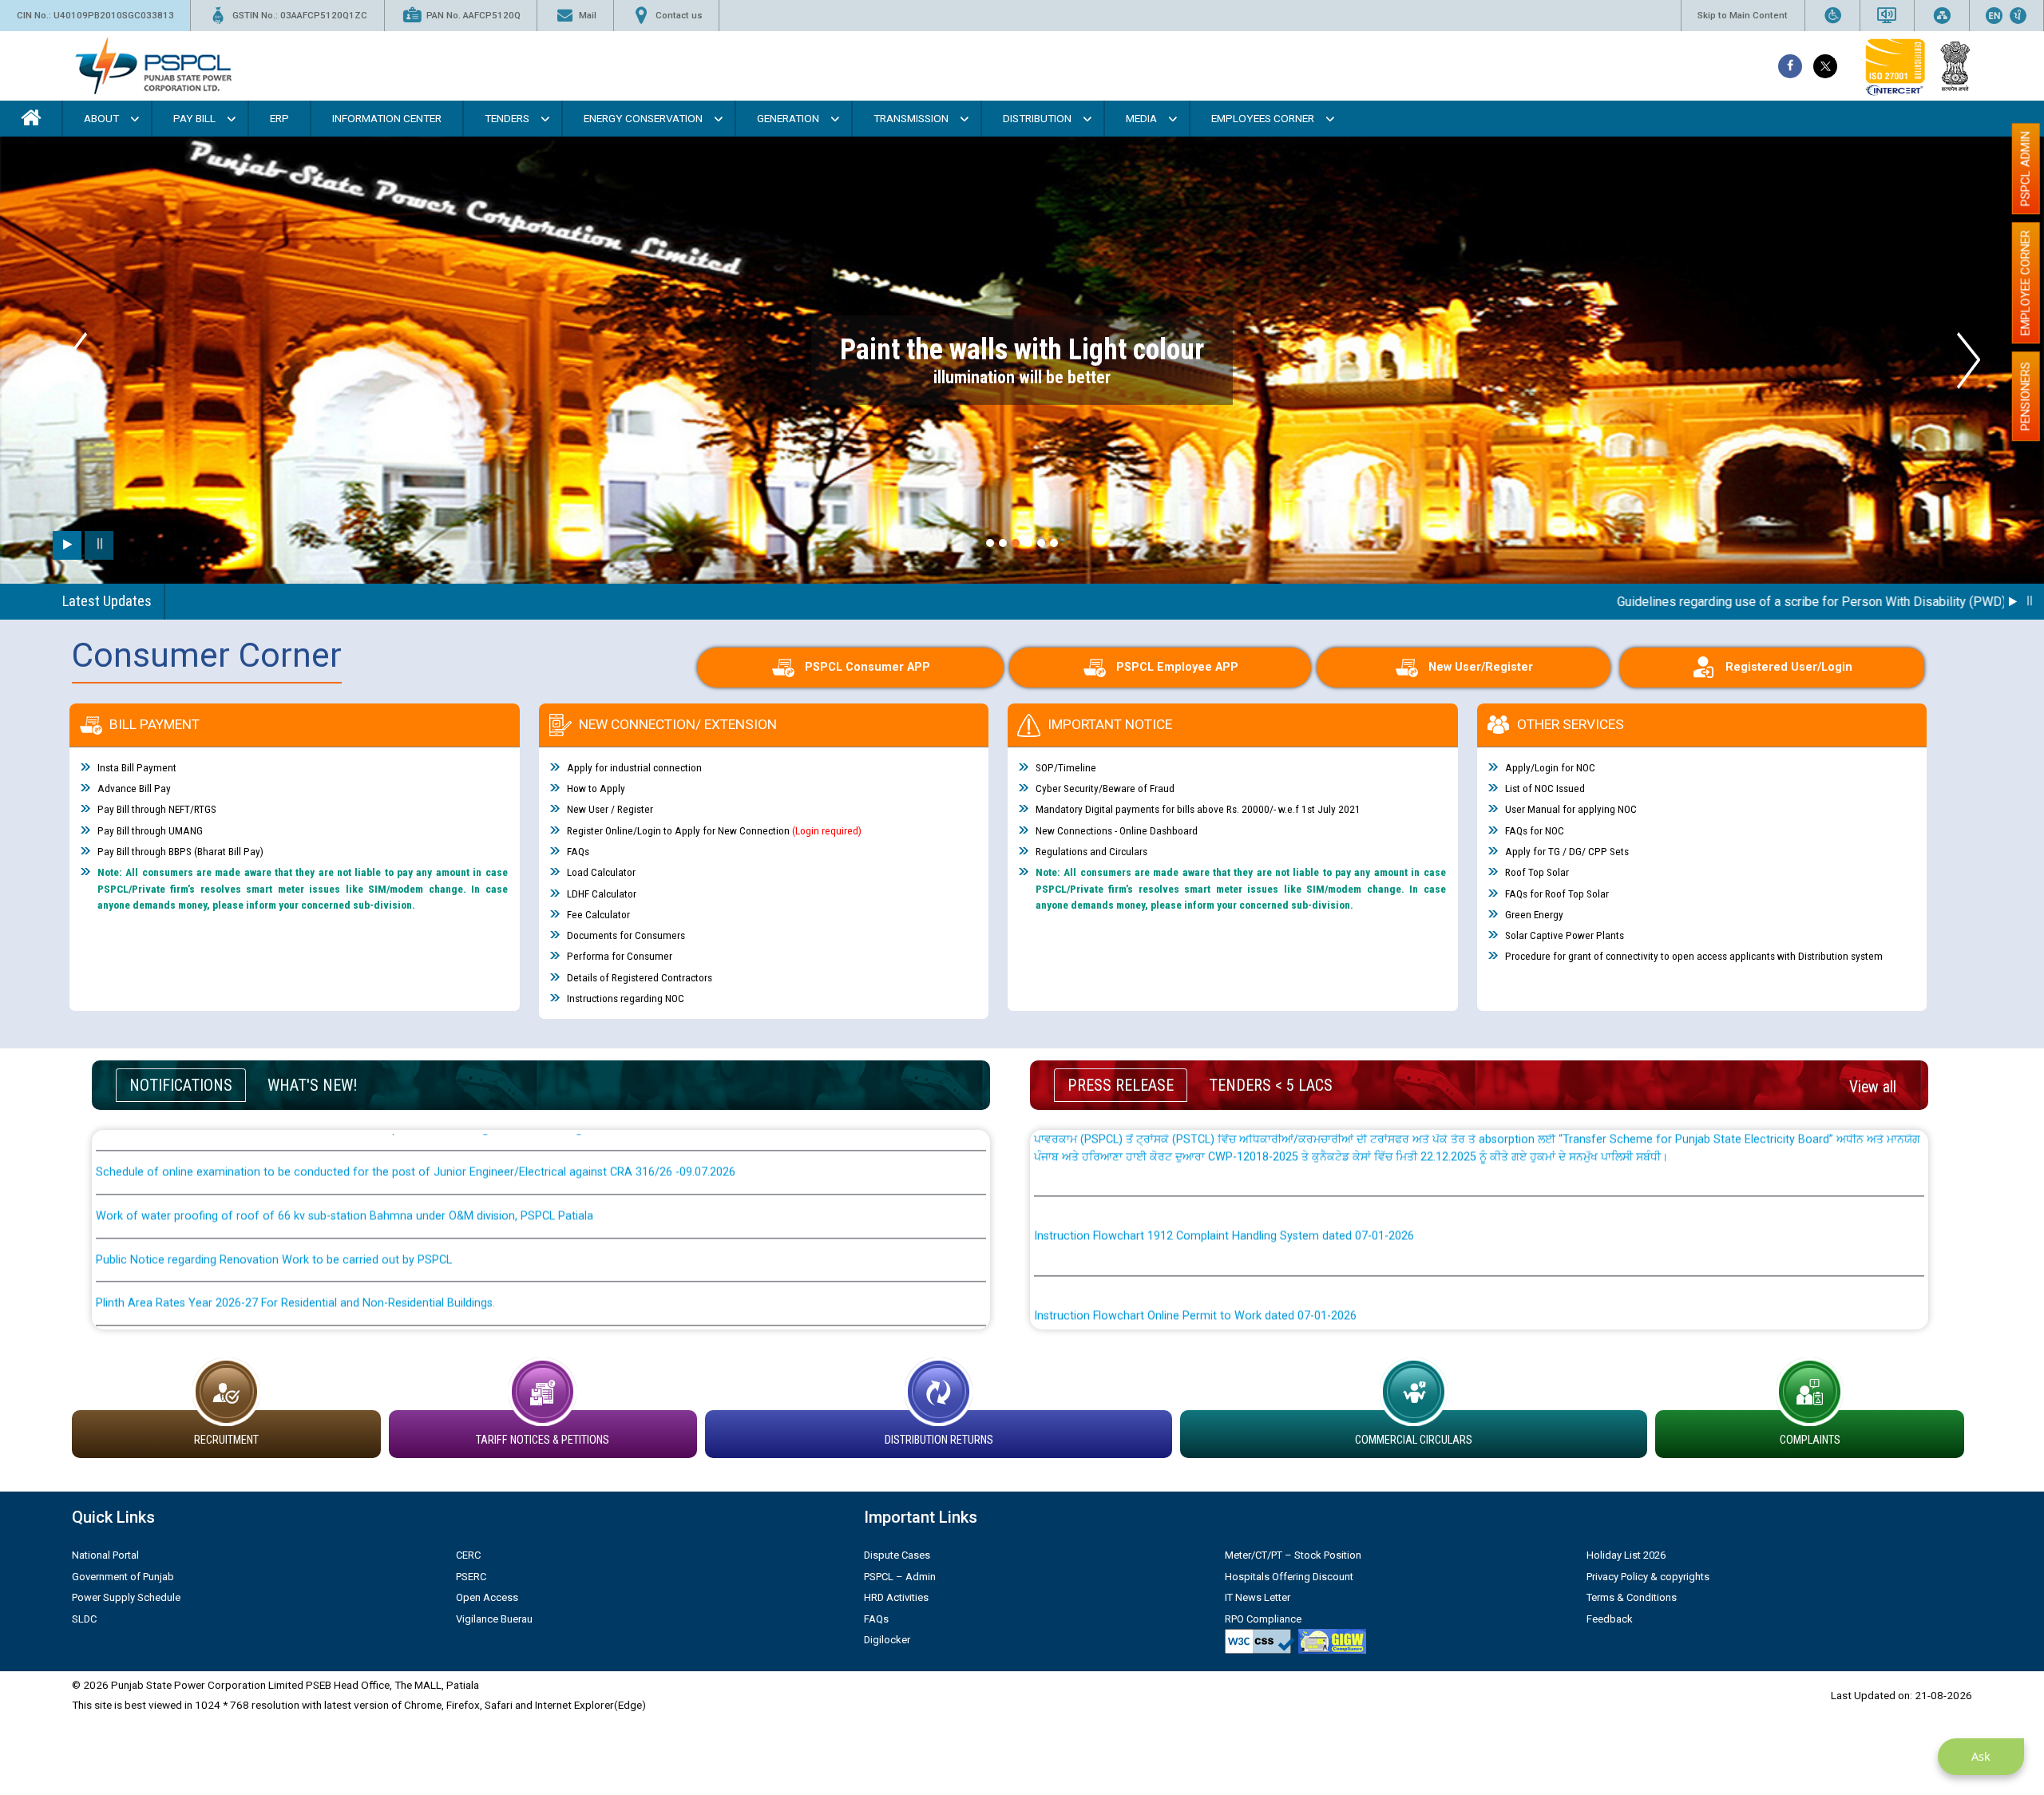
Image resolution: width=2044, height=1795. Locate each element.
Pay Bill (194, 118)
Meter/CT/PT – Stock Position (1293, 1555)
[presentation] (75, 361)
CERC (468, 1555)
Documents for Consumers (626, 936)
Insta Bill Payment (137, 767)
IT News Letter (1258, 1597)
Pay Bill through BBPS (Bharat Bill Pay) (180, 852)
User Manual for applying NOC (1571, 810)
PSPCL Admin (2026, 168)
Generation (788, 118)
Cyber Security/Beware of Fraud (1105, 789)
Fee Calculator (598, 914)
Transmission (911, 118)
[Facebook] (1790, 66)
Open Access (487, 1597)
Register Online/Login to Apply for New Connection (714, 830)
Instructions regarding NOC (626, 999)
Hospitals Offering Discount (1289, 1577)
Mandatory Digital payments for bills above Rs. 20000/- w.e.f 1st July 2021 (1198, 810)
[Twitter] (1825, 66)
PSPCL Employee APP (1177, 667)
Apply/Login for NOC (1550, 767)
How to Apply (596, 789)
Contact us (679, 15)
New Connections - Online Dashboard (1117, 830)
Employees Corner (1263, 118)
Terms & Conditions (1632, 1597)
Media (1141, 118)
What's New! (312, 1085)
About (101, 118)
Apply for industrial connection (634, 767)
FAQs (578, 852)
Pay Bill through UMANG (150, 830)
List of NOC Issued (1545, 789)
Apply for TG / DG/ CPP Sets (1567, 852)
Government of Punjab (123, 1577)
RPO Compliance (1263, 1619)
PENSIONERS (2026, 396)
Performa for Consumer (620, 957)
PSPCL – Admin (900, 1577)
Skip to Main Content (1743, 15)
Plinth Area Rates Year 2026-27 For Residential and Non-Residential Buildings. (295, 1219)
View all (1873, 1087)
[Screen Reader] (1887, 16)
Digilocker (887, 1640)
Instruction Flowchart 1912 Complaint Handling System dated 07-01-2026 (1224, 1152)
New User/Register (1481, 667)
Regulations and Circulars (1091, 852)
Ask (1981, 1756)
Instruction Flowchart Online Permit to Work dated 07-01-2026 (1195, 1232)
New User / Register (610, 810)
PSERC (471, 1577)
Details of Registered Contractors (640, 977)
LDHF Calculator (602, 894)
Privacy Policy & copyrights (1648, 1577)
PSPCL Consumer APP (868, 667)
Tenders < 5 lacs (1271, 1085)
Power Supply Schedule (126, 1597)
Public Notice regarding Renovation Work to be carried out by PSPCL (274, 1175)
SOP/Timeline (1066, 767)
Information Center (387, 118)
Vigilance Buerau (494, 1619)
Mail (588, 15)
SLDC (84, 1619)
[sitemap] (1942, 16)
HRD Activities (896, 1597)
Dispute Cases (897, 1555)
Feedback (1610, 1619)
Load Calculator (601, 873)
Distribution (1037, 118)
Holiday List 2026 (1626, 1555)
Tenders (507, 118)
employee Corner (2026, 283)
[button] (990, 543)
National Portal (105, 1555)
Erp (279, 118)
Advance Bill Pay (134, 789)
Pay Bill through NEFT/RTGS (157, 810)
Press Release (1121, 1085)
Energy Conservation (643, 118)
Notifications (181, 1085)
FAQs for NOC (1535, 830)
